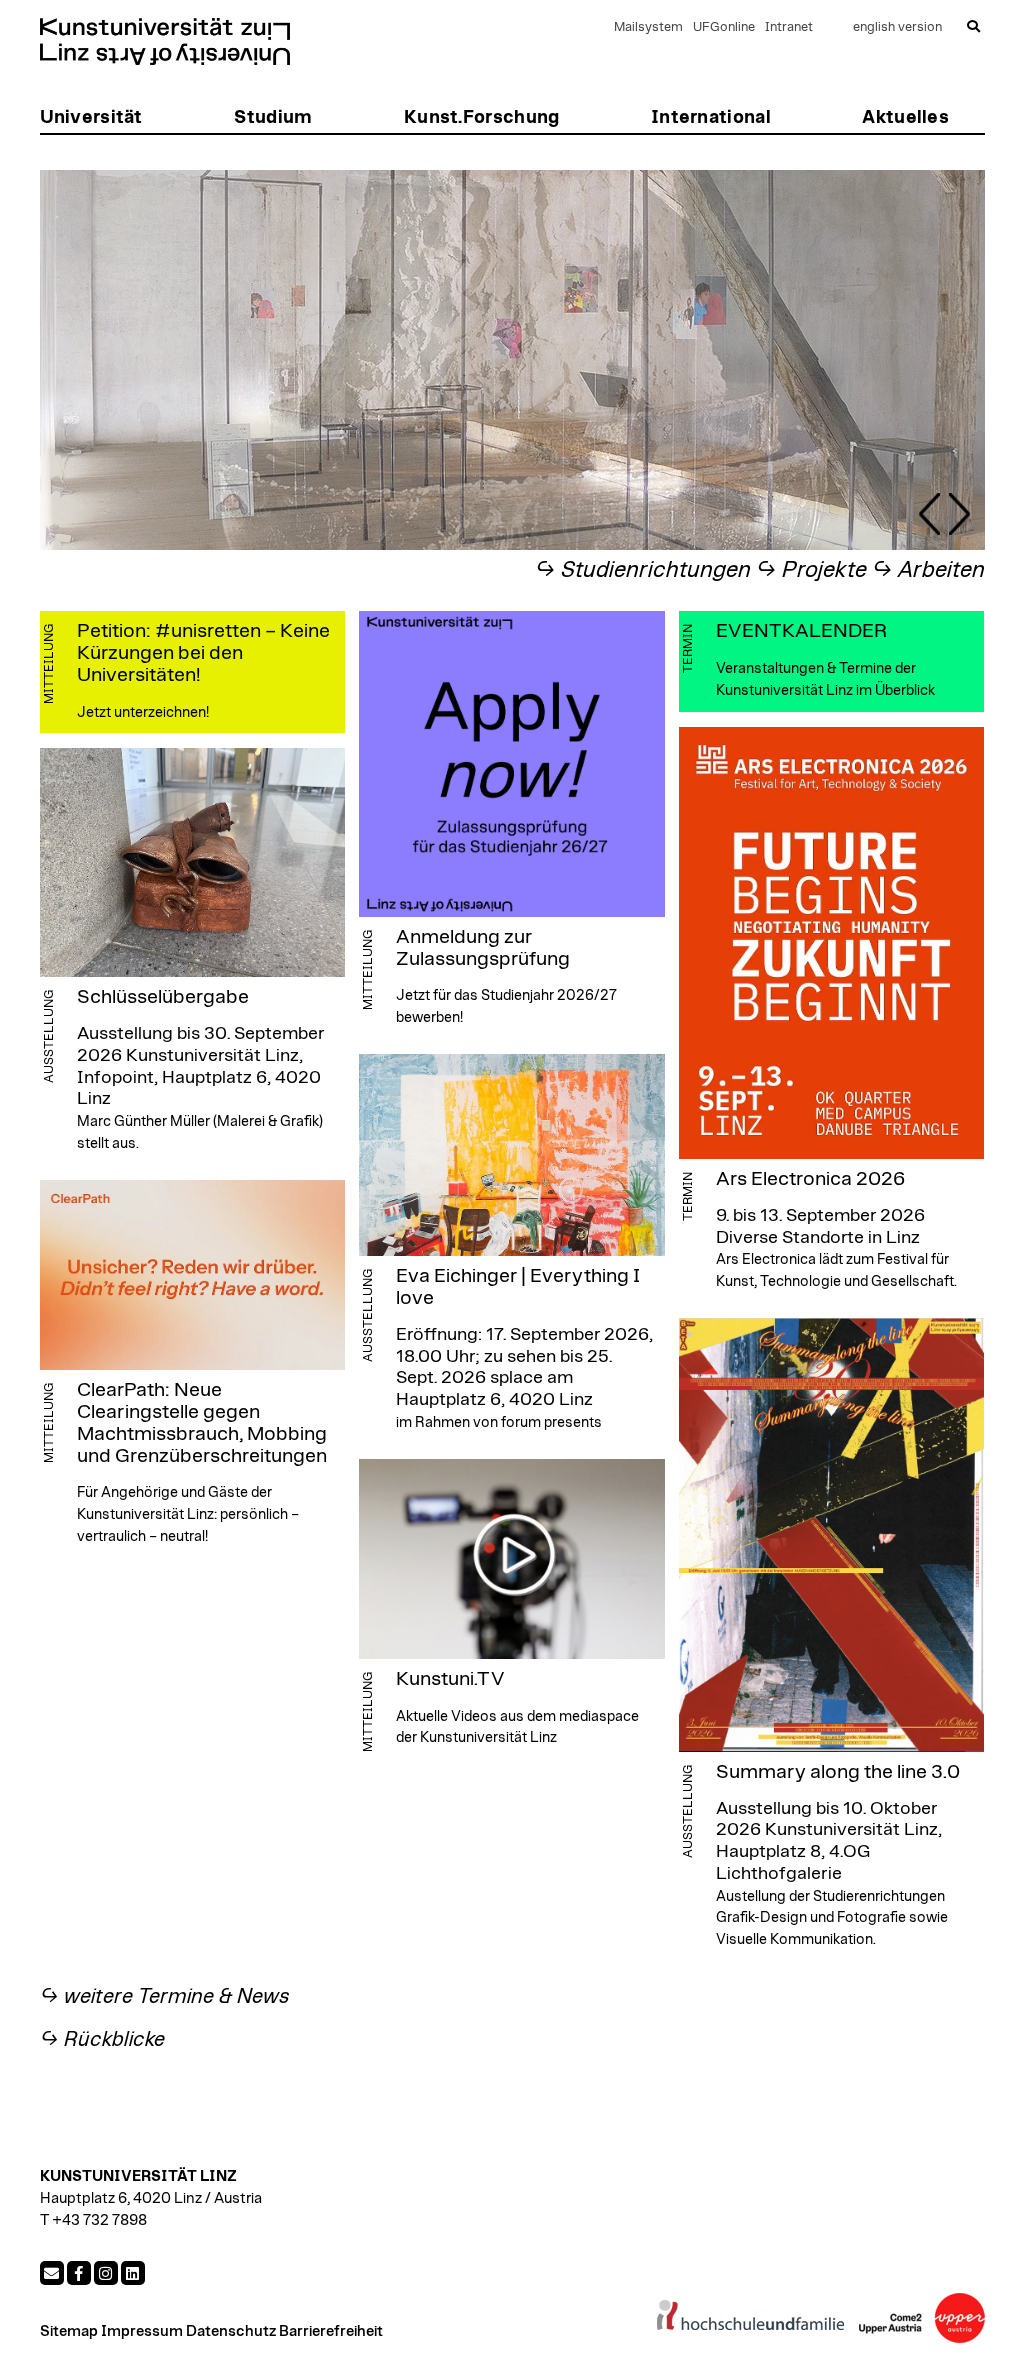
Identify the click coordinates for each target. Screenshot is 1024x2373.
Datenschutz (231, 2331)
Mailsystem (648, 27)
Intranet (789, 27)
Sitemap (69, 2331)
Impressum (142, 2331)
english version (897, 27)
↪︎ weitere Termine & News (165, 1996)
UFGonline (724, 27)
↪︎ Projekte (811, 570)
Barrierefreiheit (331, 2331)
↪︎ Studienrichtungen (643, 570)
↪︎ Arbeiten (928, 570)
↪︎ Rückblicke (102, 2039)
